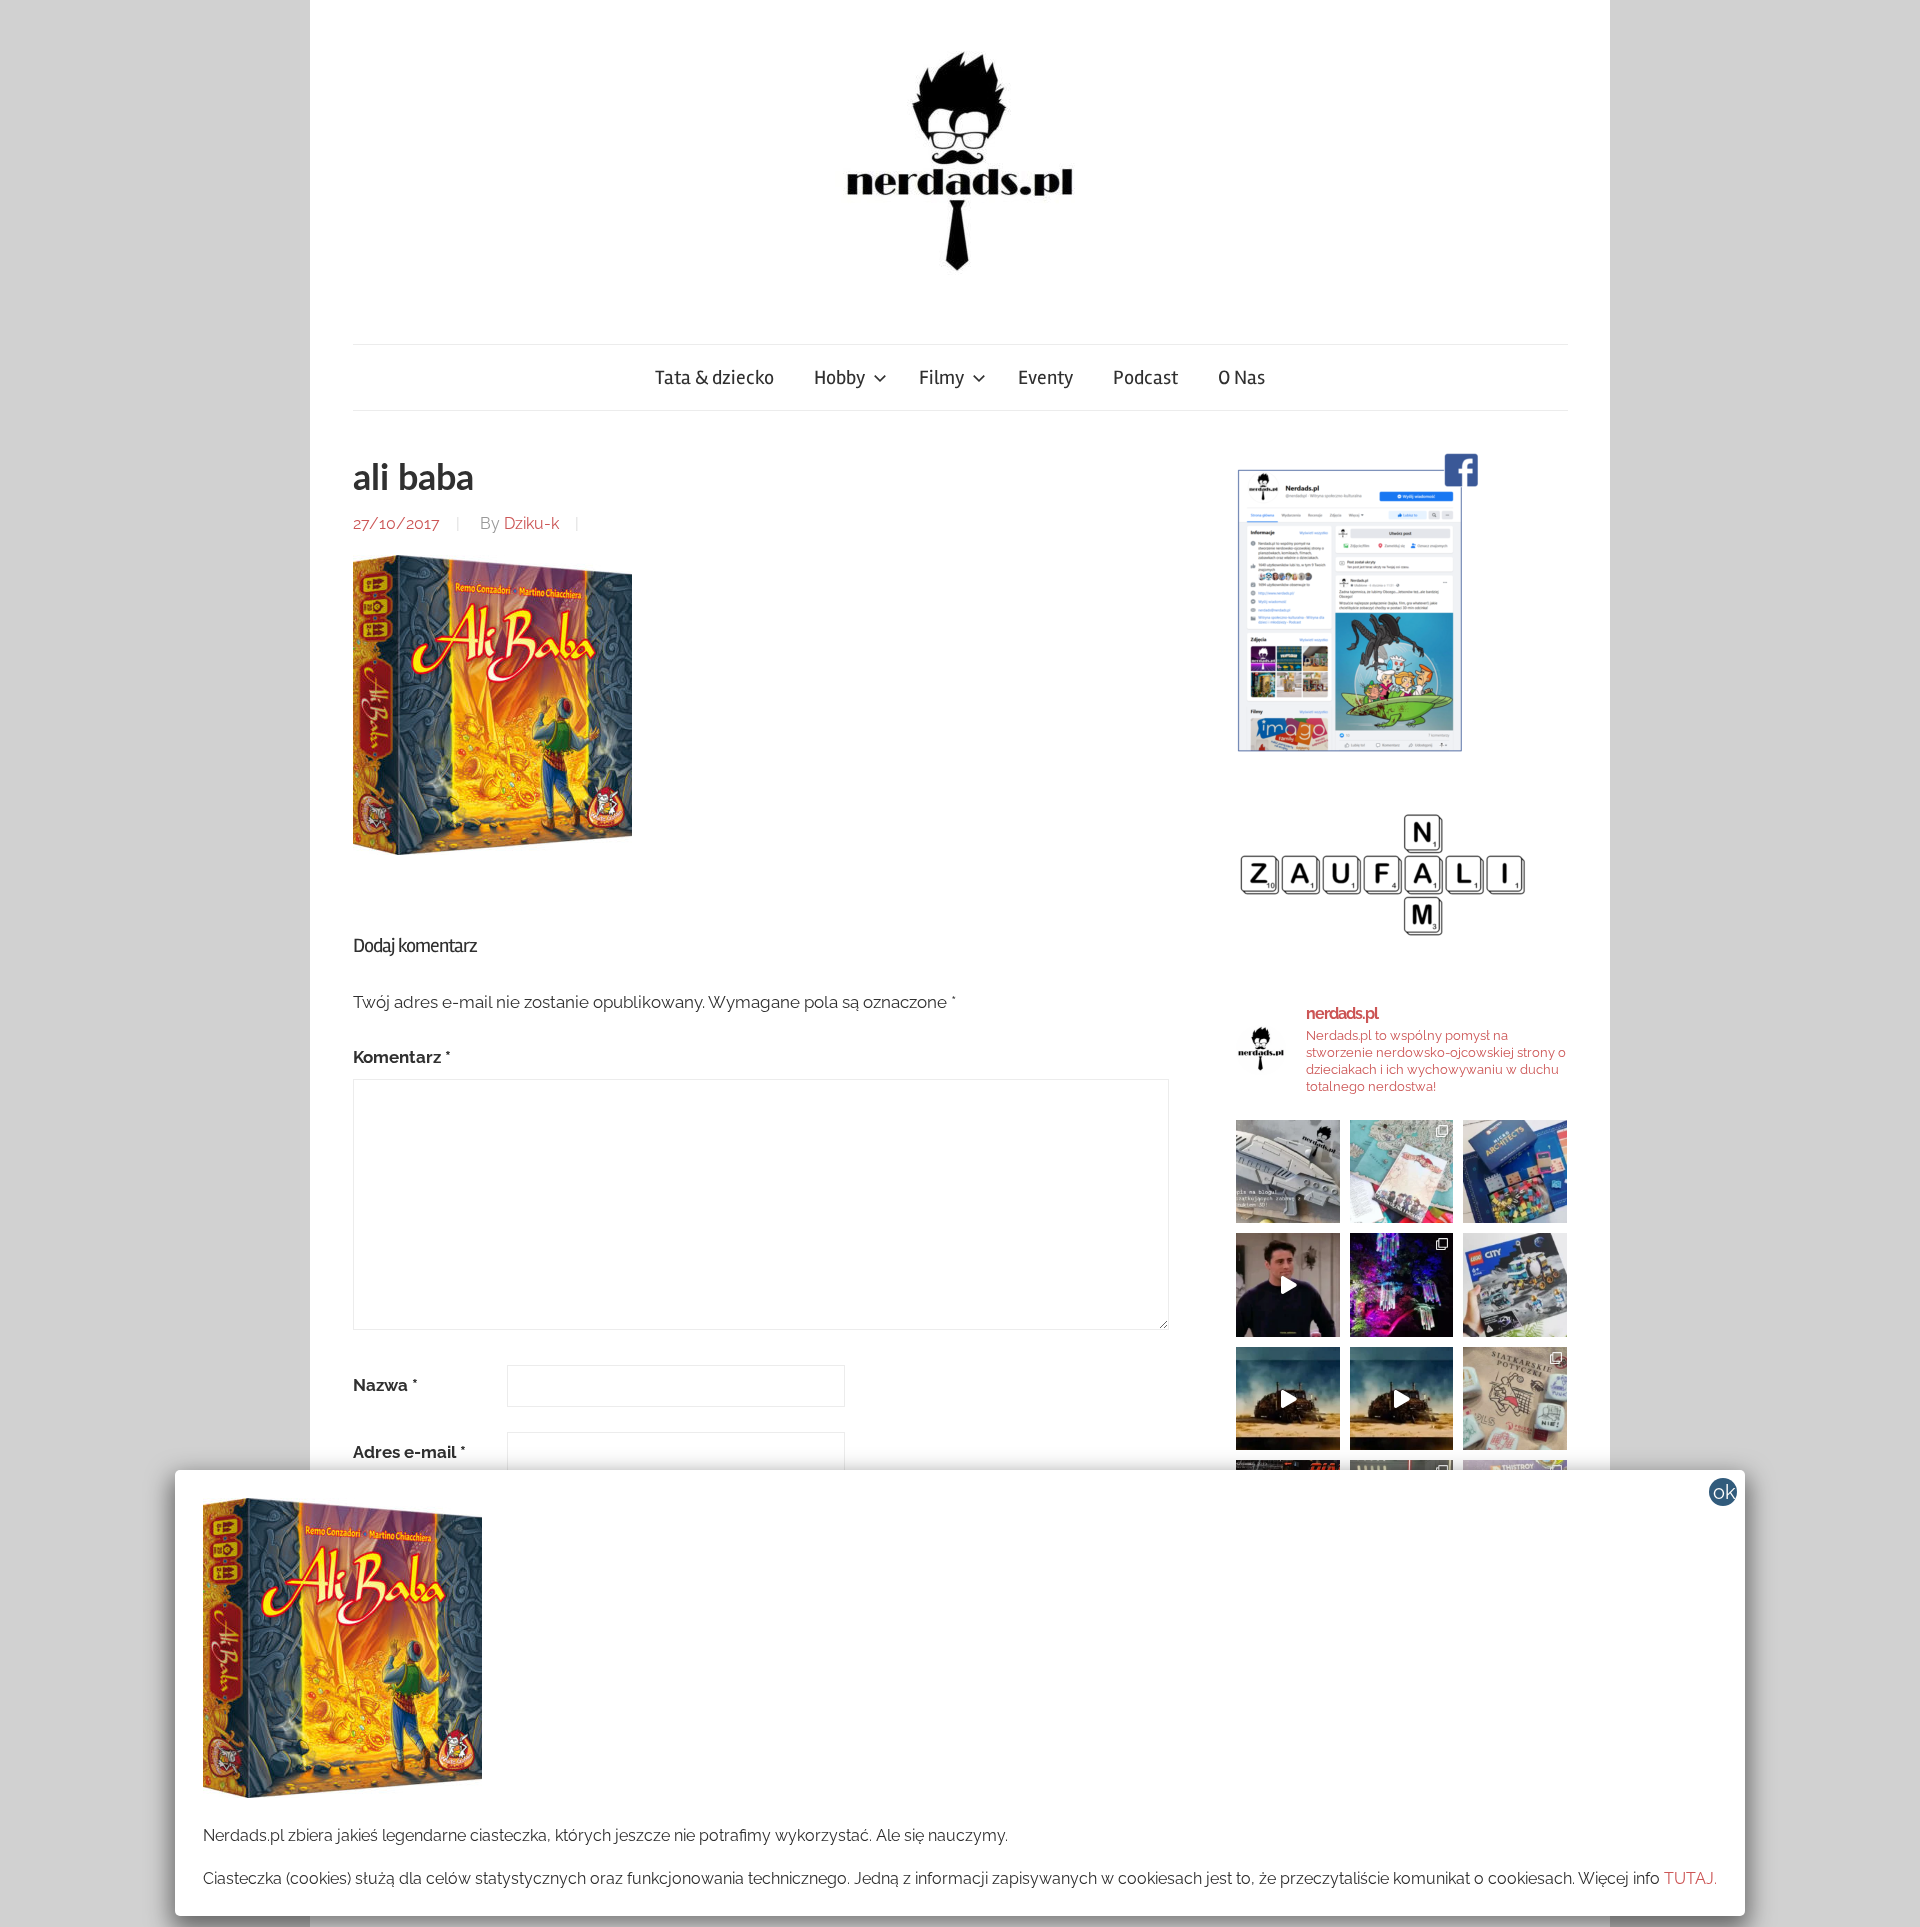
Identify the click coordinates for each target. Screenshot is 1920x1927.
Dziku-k (531, 523)
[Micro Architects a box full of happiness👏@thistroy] (1515, 1172)
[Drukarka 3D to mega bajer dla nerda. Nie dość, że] (1288, 1172)
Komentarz (402, 1057)
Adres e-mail (409, 1452)
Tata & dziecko (714, 377)
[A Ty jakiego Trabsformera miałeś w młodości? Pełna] (1402, 1399)
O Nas (1241, 377)
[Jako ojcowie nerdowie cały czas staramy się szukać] (1515, 1399)
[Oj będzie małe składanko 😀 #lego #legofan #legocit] (1515, 1285)
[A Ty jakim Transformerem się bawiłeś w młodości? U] (1288, 1399)
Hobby (839, 377)
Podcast (1145, 377)
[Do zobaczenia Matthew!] (1288, 1285)
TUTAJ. (1690, 1878)
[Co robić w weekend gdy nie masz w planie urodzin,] (1402, 1172)
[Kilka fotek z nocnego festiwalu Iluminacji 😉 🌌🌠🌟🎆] (1402, 1285)
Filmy (941, 377)
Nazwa (385, 1385)
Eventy (1045, 377)
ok (1724, 1492)
